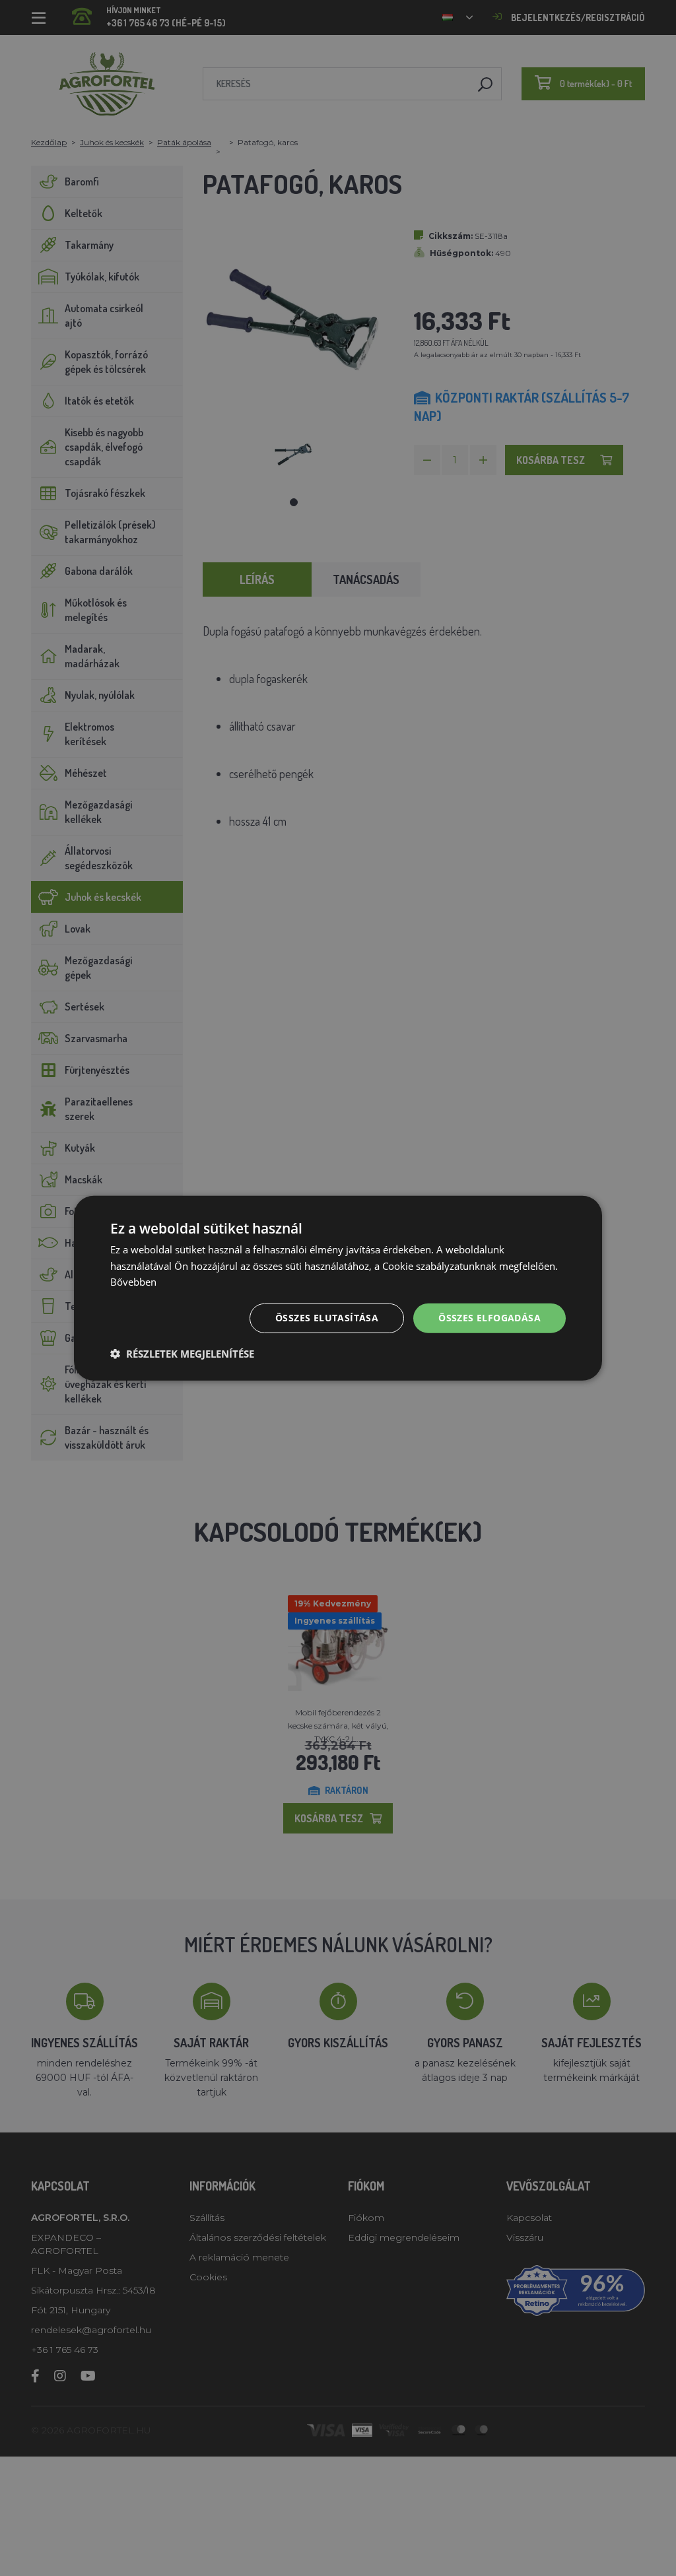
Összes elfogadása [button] (490, 1318)
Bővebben (133, 1282)
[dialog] (338, 1288)
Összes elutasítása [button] (327, 1318)
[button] (182, 1354)
